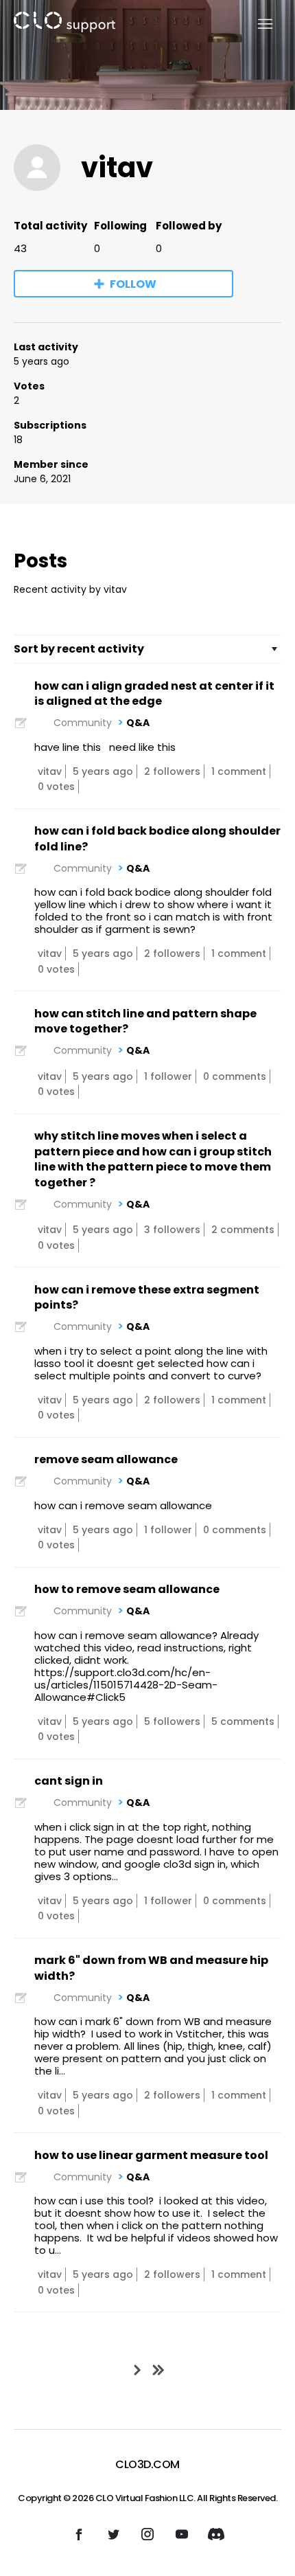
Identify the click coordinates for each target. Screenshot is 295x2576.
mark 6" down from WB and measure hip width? (151, 1968)
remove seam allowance (106, 1459)
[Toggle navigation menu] (257, 24)
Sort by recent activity (79, 649)
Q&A (138, 723)
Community (83, 723)
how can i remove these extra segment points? (147, 1298)
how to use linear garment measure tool (151, 2155)
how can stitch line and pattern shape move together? (145, 1021)
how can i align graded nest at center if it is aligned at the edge (154, 694)
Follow (133, 284)
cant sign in (69, 1781)
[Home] (64, 24)
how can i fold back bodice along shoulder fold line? (157, 839)
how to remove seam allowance (127, 1589)
